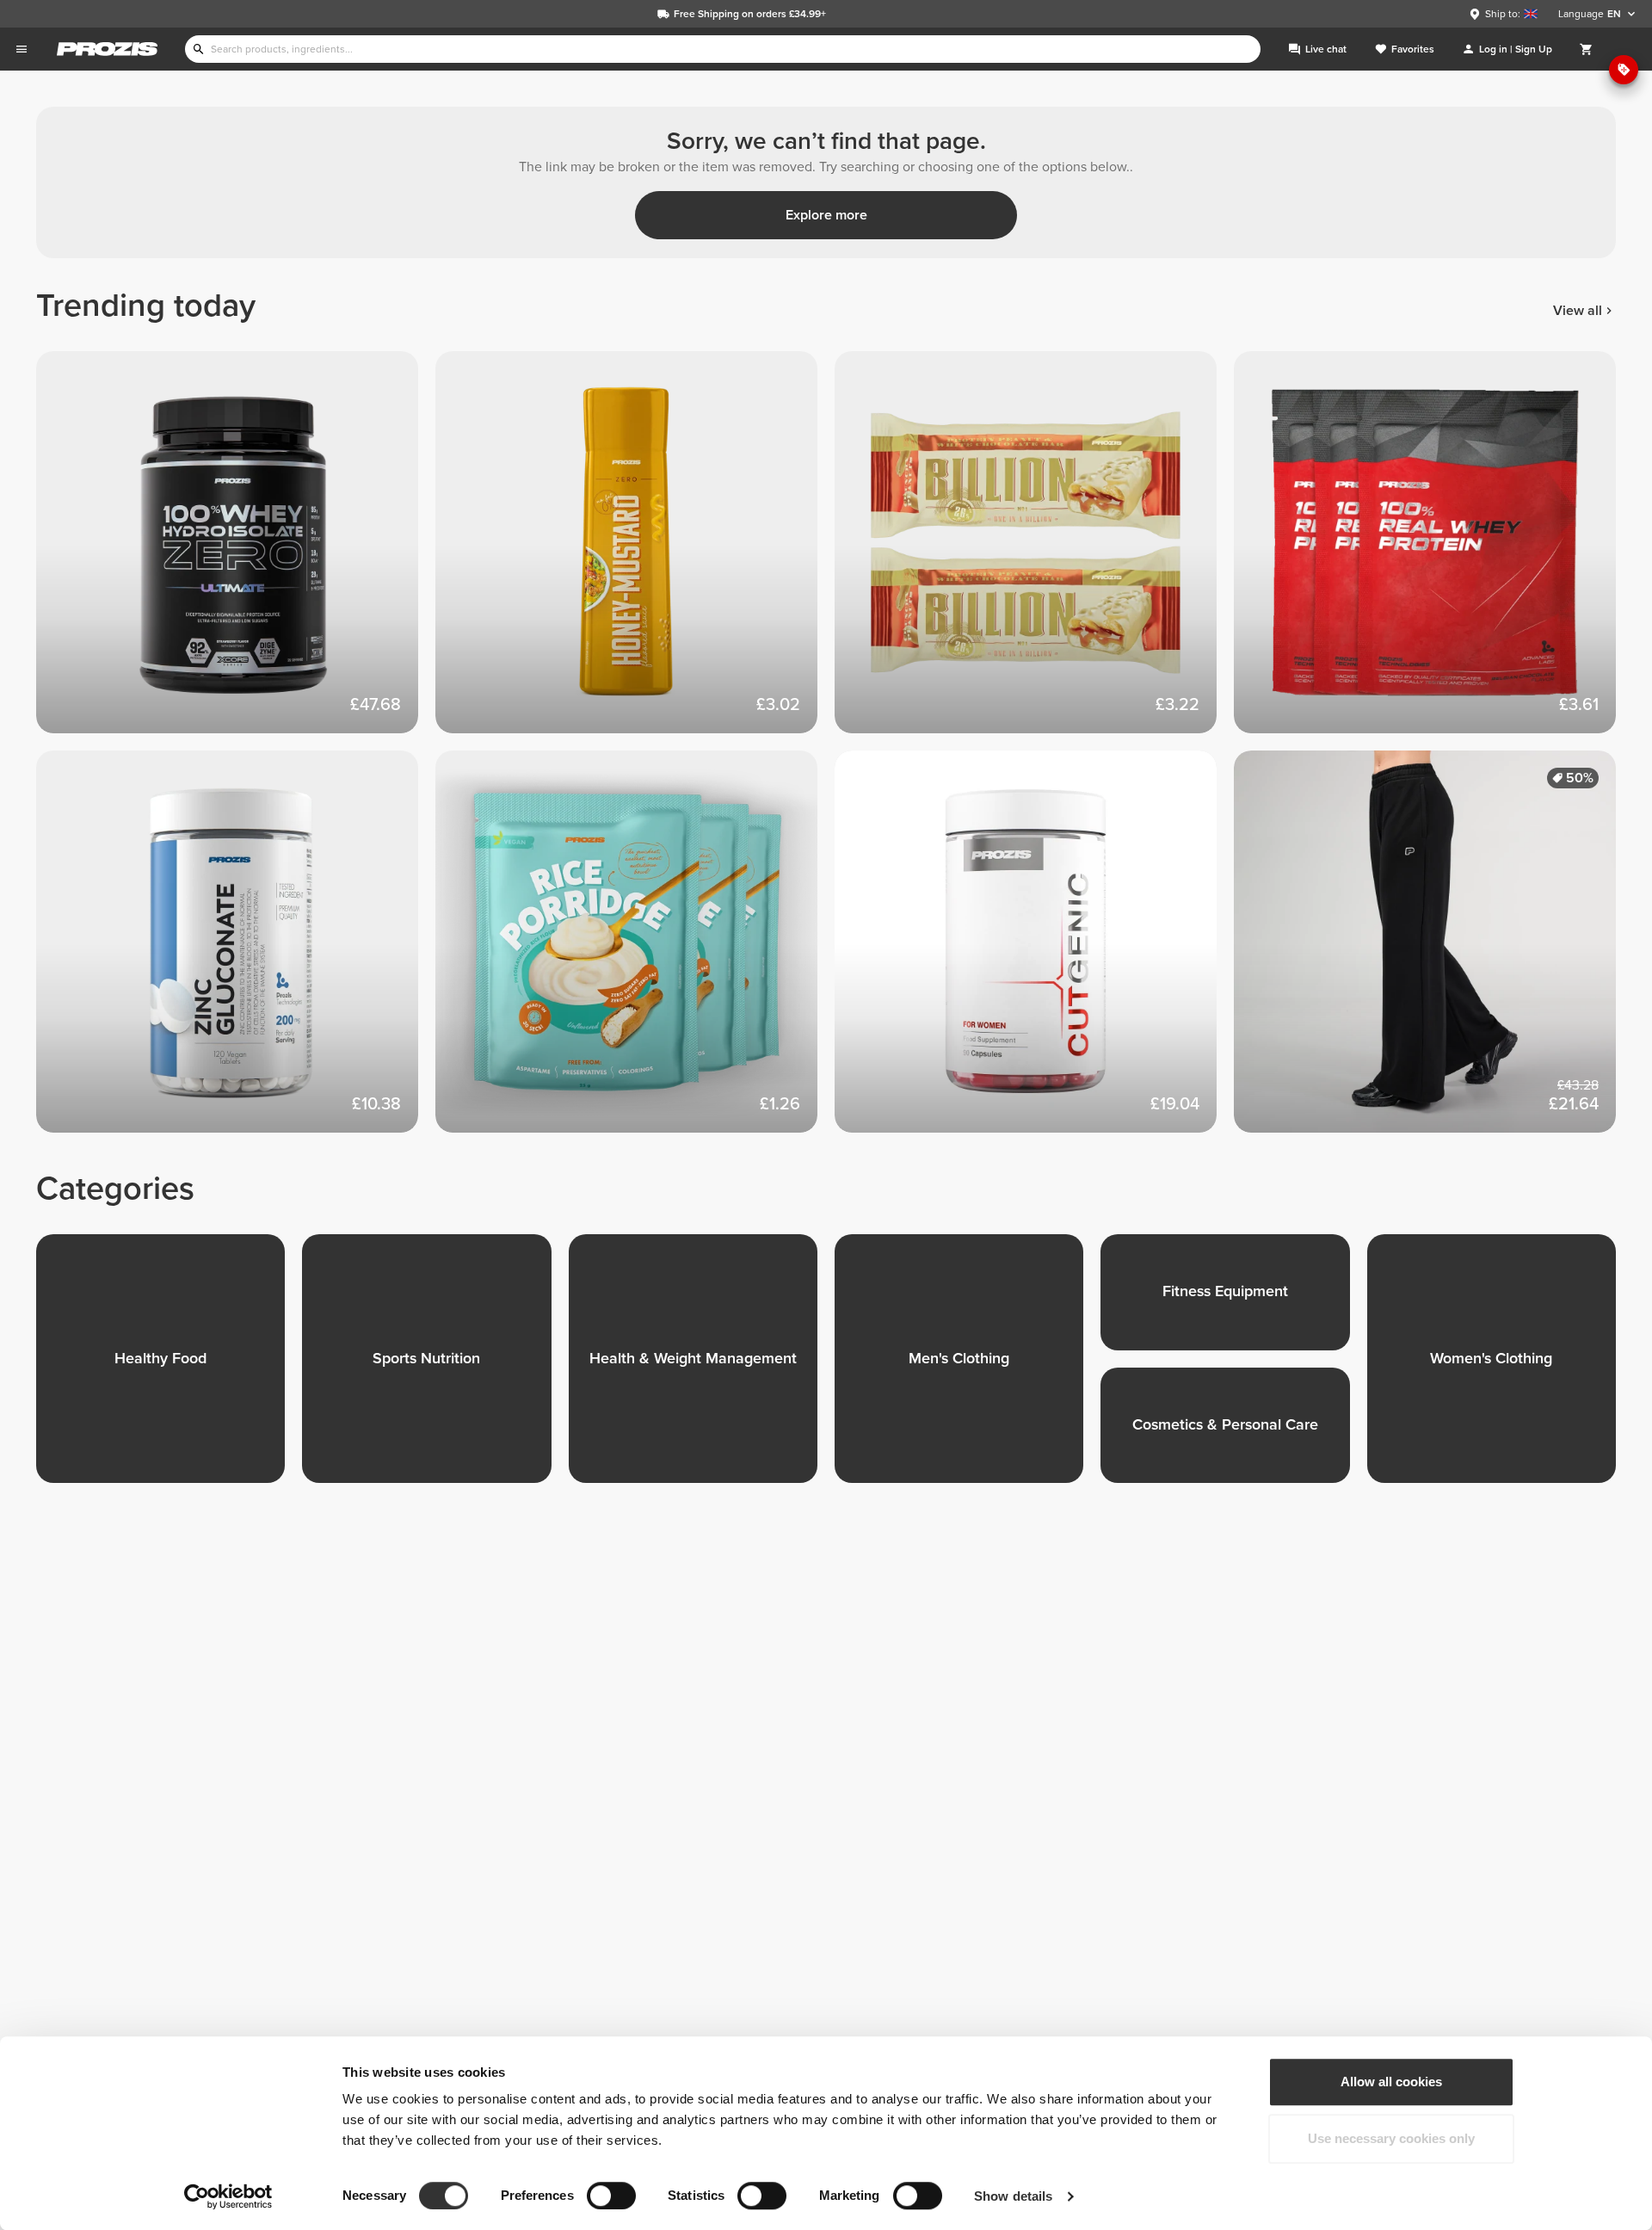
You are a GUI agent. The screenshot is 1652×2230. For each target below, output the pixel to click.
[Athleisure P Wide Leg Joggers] (1433, 950)
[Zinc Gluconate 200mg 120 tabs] (236, 950)
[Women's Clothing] (1500, 1367)
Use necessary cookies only (1391, 2138)
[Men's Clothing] (968, 1367)
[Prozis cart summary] (1587, 49)
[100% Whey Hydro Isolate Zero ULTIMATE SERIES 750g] (236, 551)
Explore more (826, 215)
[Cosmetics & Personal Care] (1233, 1434)
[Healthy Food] (169, 1367)
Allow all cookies (1391, 2082)
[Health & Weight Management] (702, 1367)
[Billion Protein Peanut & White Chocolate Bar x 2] (1034, 551)
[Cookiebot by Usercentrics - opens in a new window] (228, 2196)
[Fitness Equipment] (1233, 1301)
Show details (1013, 2196)
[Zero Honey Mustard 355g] (635, 551)
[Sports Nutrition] (435, 1367)
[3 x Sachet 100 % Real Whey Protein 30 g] (1433, 551)
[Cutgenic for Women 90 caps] (1034, 950)
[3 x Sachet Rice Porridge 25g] (635, 950)
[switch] (611, 2196)
